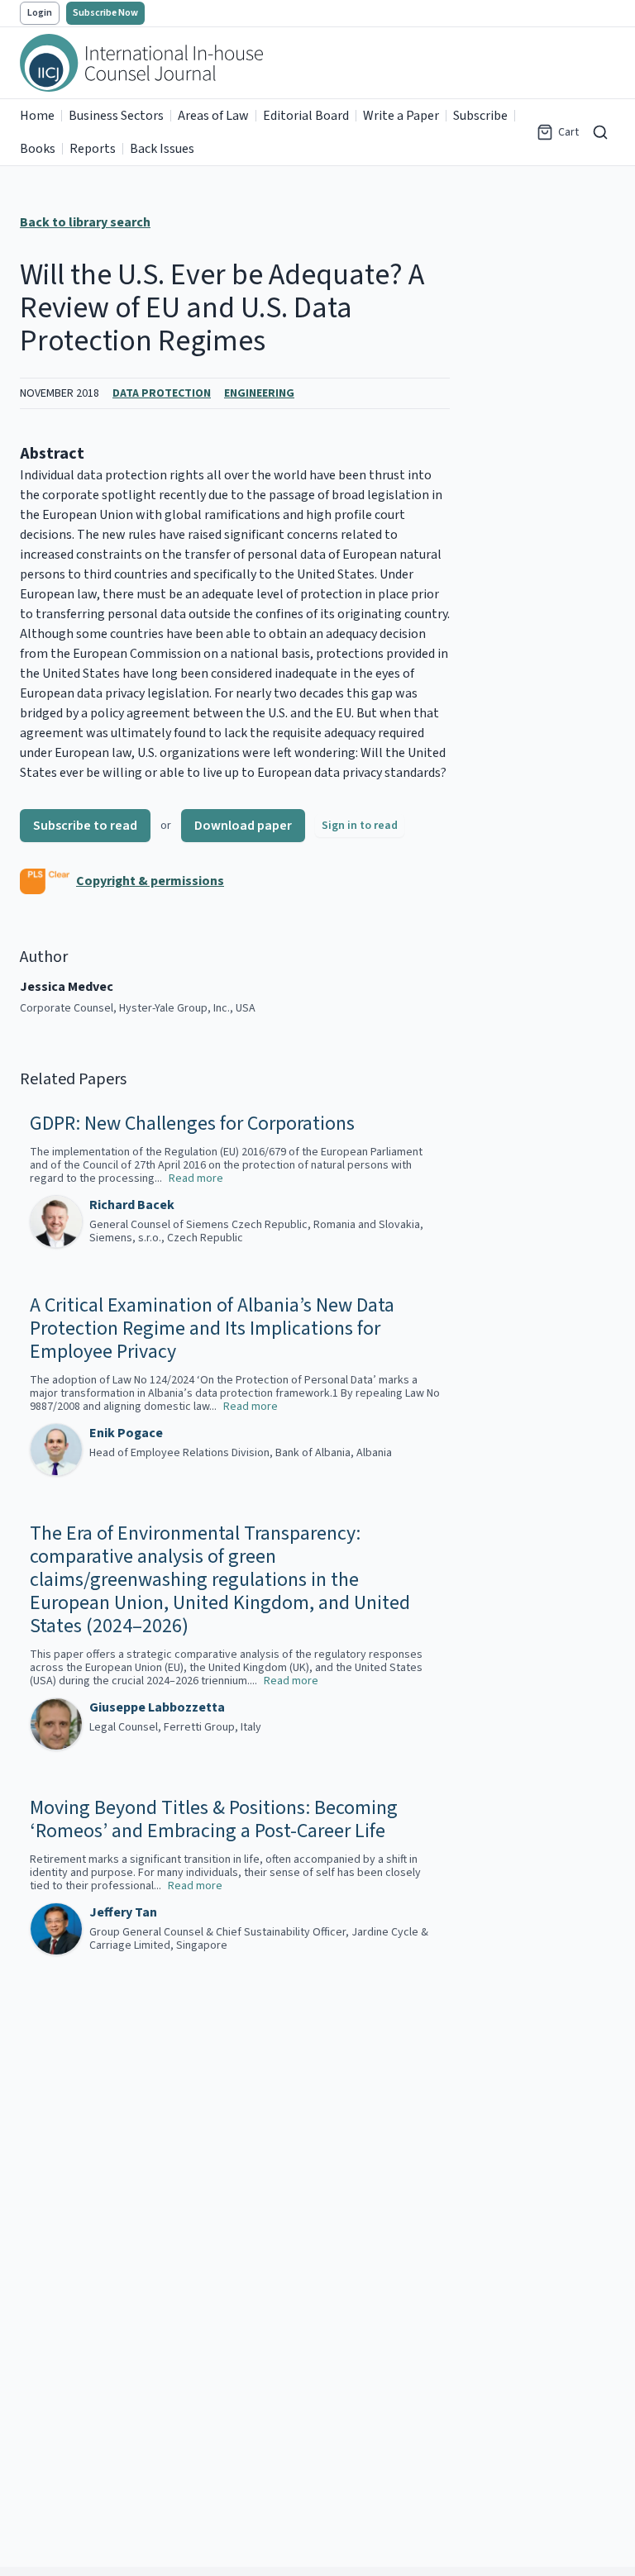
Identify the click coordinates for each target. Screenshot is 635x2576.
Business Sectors (116, 116)
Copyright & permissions (150, 881)
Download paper (243, 826)
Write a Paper (401, 116)
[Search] (600, 132)
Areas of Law (213, 116)
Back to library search (85, 222)
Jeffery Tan (123, 1912)
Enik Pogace (126, 1433)
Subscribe (480, 116)
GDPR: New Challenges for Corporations (192, 1124)
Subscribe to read (85, 826)
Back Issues (162, 149)
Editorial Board (306, 116)
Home (37, 116)
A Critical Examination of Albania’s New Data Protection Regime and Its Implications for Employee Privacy (212, 1329)
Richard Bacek (132, 1205)
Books (38, 149)
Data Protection (162, 393)
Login (40, 13)
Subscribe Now (105, 13)
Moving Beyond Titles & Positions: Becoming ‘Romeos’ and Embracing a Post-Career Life (214, 1820)
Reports (93, 149)
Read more (196, 1178)
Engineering (259, 393)
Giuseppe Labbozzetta (157, 1707)
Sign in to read (360, 826)
